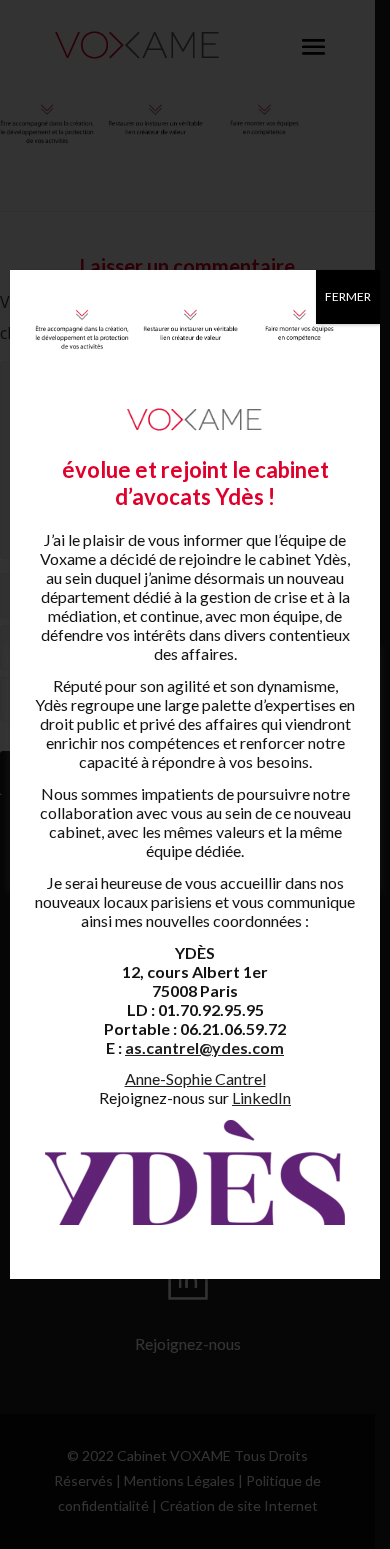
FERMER (348, 296)
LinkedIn (261, 1097)
